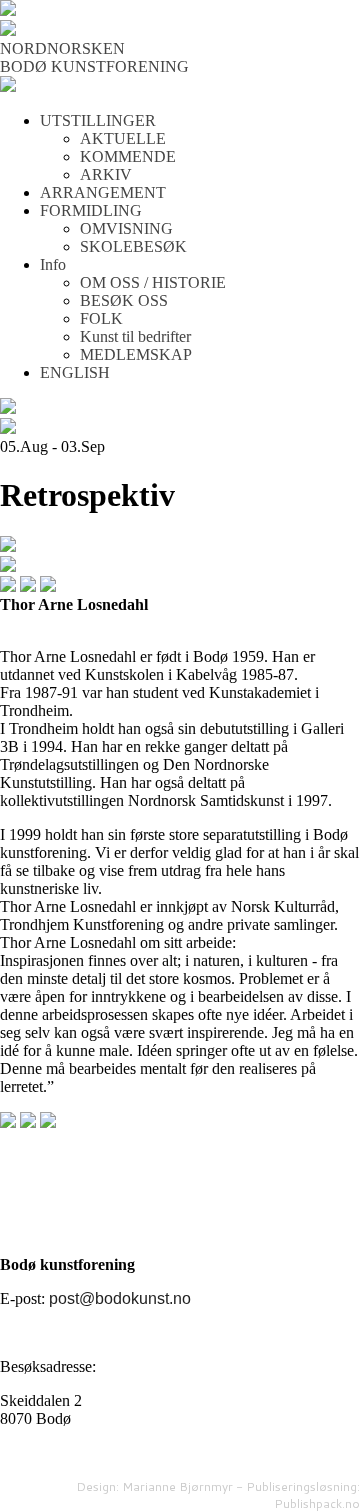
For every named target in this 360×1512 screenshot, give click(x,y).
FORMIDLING (91, 210)
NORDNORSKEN (62, 48)
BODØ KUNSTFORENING (94, 66)
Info (53, 264)
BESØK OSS (124, 300)
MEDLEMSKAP (136, 354)
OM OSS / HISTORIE (153, 282)
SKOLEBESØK (133, 246)
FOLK (101, 318)
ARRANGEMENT (103, 192)
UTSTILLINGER (98, 120)
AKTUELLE (123, 138)
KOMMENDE (128, 156)
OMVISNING (126, 228)
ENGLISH (75, 372)
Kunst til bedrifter (135, 336)
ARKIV (106, 174)
